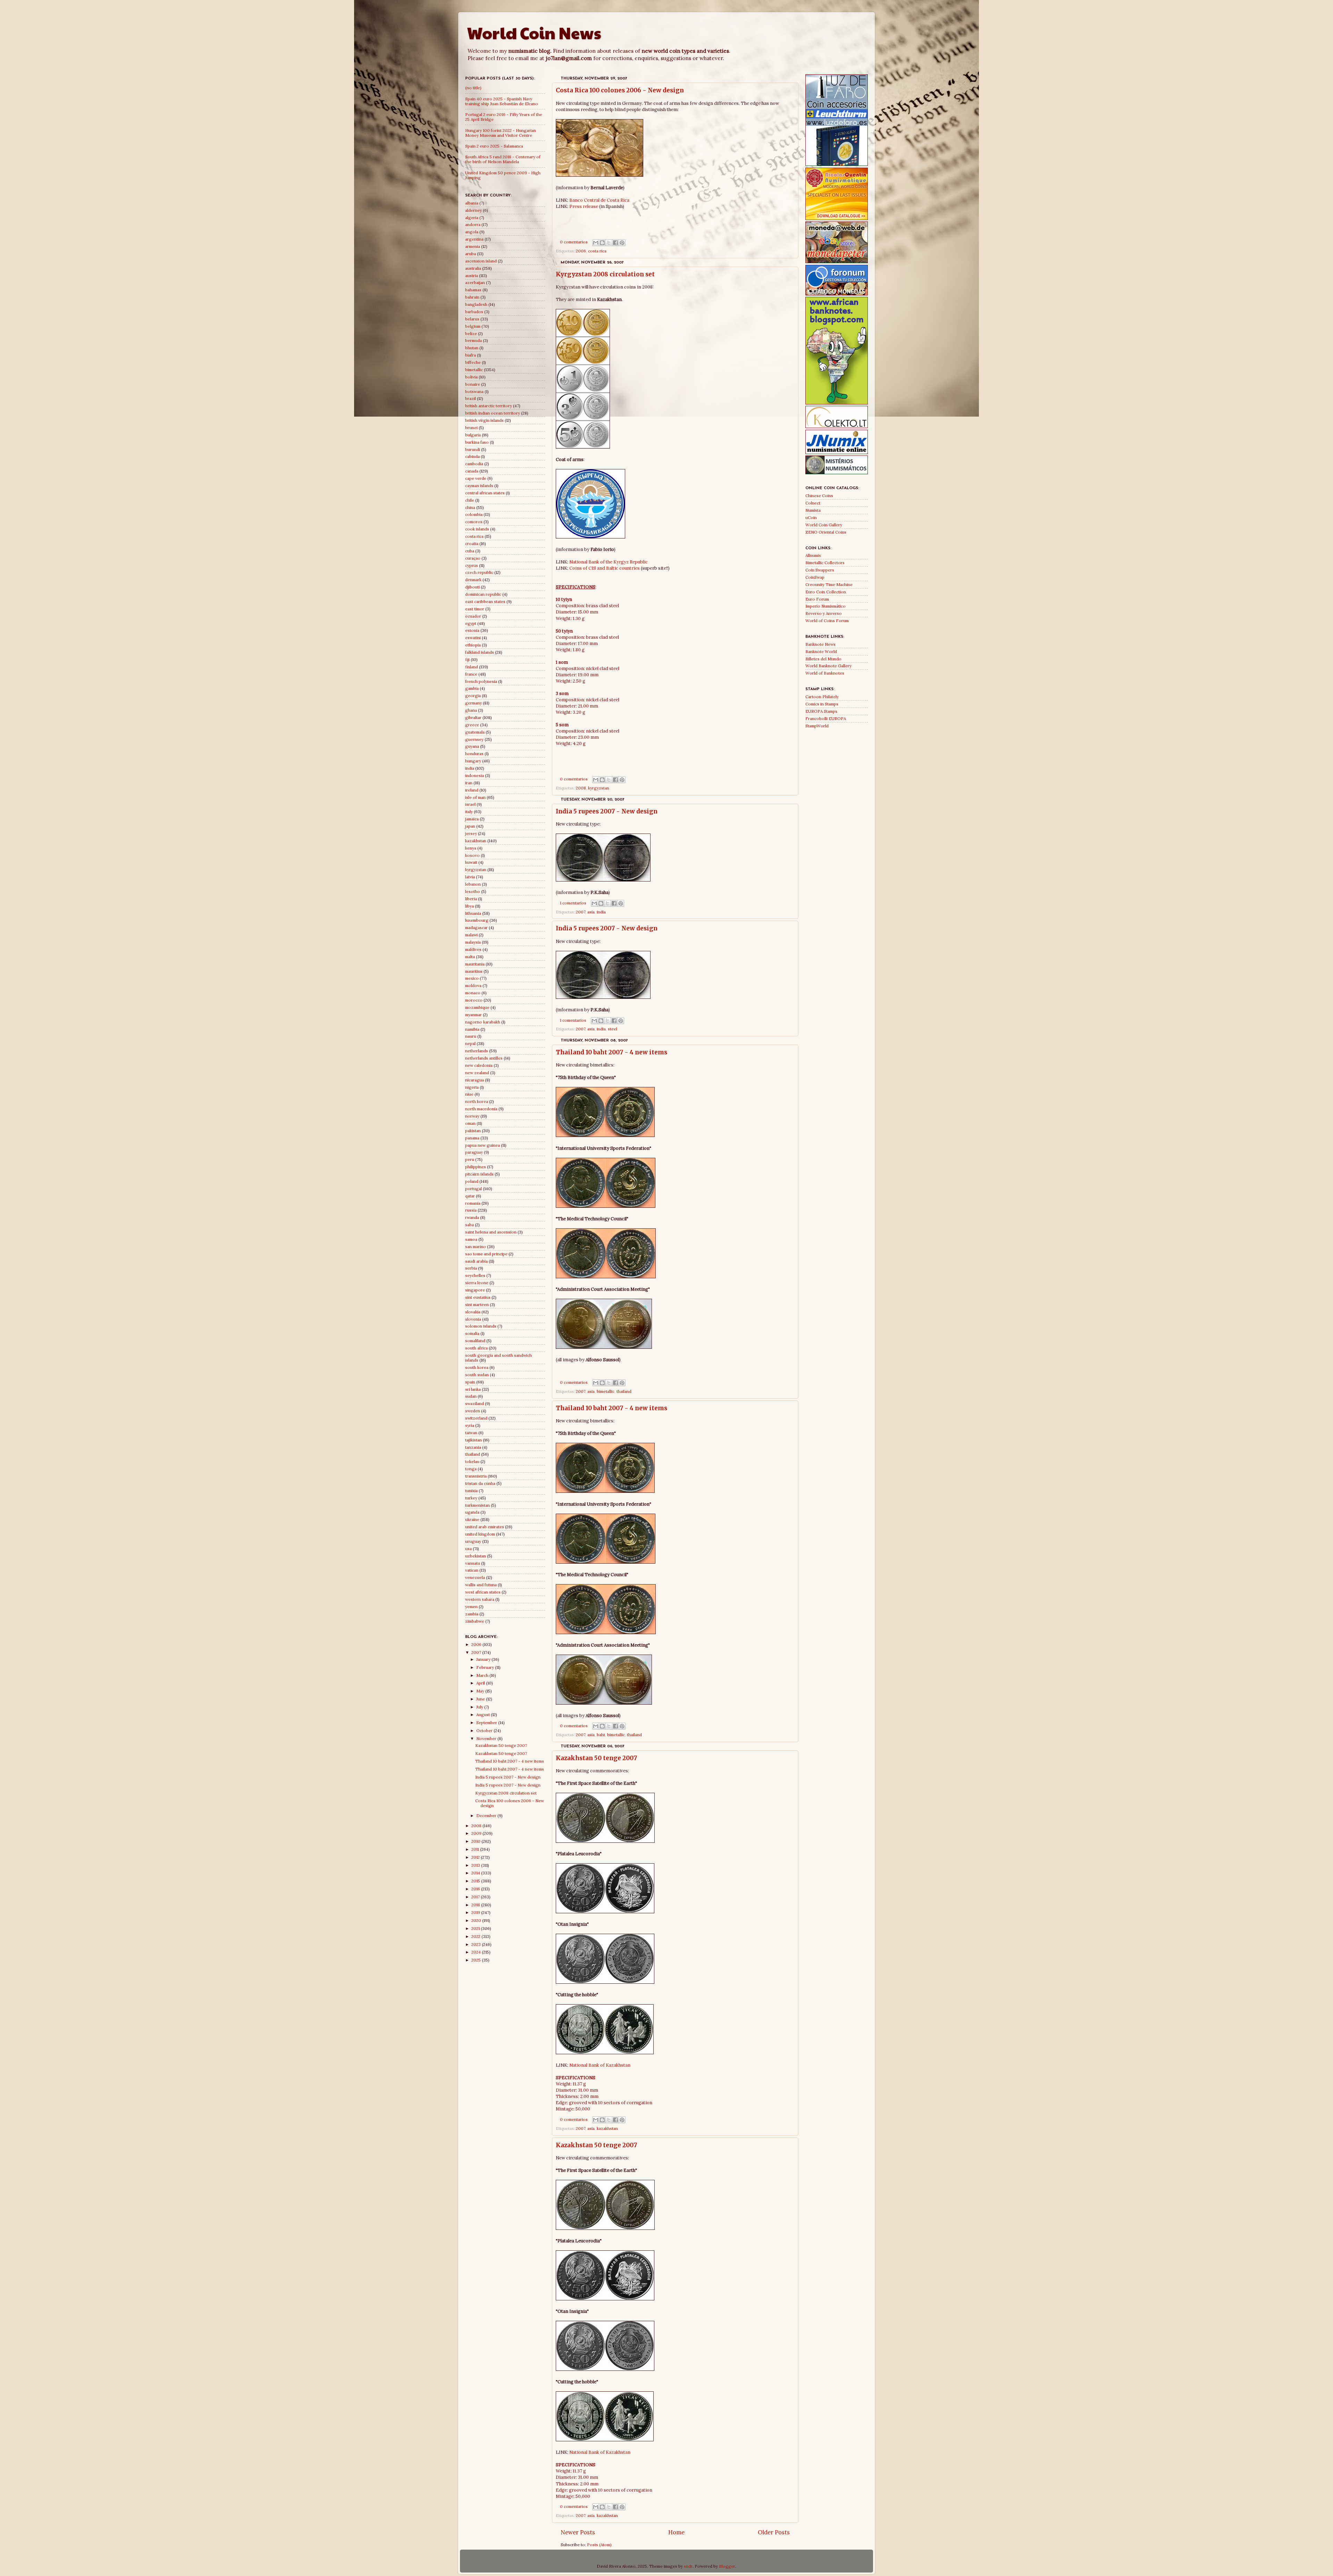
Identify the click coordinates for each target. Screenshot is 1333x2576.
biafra (471, 355)
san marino (476, 1247)
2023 (477, 1944)
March (483, 1675)
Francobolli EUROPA (826, 718)
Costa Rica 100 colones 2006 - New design (620, 90)
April (481, 1683)
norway (472, 1116)
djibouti (472, 587)
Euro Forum (817, 599)
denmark (473, 580)
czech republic (479, 572)
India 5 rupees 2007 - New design (607, 811)
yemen (471, 1607)
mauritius (474, 971)
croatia (472, 543)
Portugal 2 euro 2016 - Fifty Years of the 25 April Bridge (504, 117)
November (487, 1738)
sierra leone (477, 1283)
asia (591, 912)
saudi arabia (476, 1261)
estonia (472, 630)
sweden (473, 1411)
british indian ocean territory (493, 413)
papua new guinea (483, 1145)
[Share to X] (609, 243)
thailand (624, 1391)
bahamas (473, 290)
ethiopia (473, 645)
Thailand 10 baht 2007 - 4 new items (611, 1052)
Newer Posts (578, 2532)
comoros (474, 522)
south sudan (477, 1375)
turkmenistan (477, 1505)
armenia (473, 246)
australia (473, 268)
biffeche (473, 362)
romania (473, 1203)
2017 (476, 1897)
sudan (471, 1396)
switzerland (476, 1418)
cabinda (472, 456)
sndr (688, 2566)
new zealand (477, 1073)
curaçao (473, 558)
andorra (473, 224)
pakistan (473, 1131)
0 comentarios (574, 242)
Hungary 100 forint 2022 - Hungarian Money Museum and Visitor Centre (501, 133)
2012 (476, 1857)
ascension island (481, 261)
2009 (477, 1833)
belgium (473, 326)
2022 (476, 1936)
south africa (476, 1348)
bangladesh (476, 304)
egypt (471, 623)
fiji (467, 659)
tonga (471, 1469)
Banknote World (821, 651)
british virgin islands (484, 420)
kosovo (472, 855)
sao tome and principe (486, 1254)
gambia (472, 688)
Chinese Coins (819, 496)
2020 (477, 1920)
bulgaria (473, 435)
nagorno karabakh (483, 1022)
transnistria (476, 1476)
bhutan (472, 348)
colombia (474, 514)
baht (601, 1735)
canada (472, 471)
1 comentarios (573, 903)
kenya (471, 848)
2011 (476, 1849)
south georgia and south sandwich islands (498, 1358)
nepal (470, 1043)
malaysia (473, 942)
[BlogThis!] (602, 243)
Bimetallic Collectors (825, 563)
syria (470, 1425)
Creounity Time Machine (829, 584)
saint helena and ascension (491, 1232)
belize (471, 333)
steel (613, 1029)
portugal (473, 1189)
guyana (472, 746)
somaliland (475, 1341)
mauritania (475, 964)
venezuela (475, 1577)
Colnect (813, 503)
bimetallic (606, 1391)
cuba (470, 551)
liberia (471, 899)
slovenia (473, 1319)
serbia (471, 1268)
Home (676, 2532)
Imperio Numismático (825, 606)
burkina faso (477, 442)
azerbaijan (475, 282)
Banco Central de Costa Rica (599, 200)
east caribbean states (485, 601)
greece (472, 725)
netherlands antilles (484, 1058)
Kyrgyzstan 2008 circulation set (605, 274)
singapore (475, 1290)
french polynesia (481, 681)
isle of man (475, 797)
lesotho (473, 891)
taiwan (471, 1433)
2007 (581, 912)
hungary (473, 761)
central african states (485, 493)
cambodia (474, 464)
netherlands (477, 1051)
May (481, 1691)
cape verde (476, 478)
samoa (471, 1239)
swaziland (475, 1403)
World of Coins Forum (827, 621)
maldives (473, 949)
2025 (477, 1960)
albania (472, 203)
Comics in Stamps (822, 704)
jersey (471, 833)
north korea (477, 1101)
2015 (476, 1881)
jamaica (472, 819)
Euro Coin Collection (826, 592)
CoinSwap (815, 577)
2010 (476, 1841)
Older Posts (774, 2532)
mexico (472, 978)
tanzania (473, 1447)
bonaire (473, 384)
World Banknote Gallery (828, 666)
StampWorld (817, 726)
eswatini (473, 638)
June (481, 1699)
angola (472, 232)
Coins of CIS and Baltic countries (605, 568)
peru (470, 1159)
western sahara (480, 1599)
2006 (581, 251)
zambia (472, 1614)
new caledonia (479, 1065)
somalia (472, 1333)
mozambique (477, 1007)
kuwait (471, 862)
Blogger (727, 2566)
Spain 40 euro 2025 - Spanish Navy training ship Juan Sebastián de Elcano (502, 101)
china (470, 507)
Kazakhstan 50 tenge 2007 (596, 1758)
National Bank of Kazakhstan (600, 2065)
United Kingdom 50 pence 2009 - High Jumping (503, 175)
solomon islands (481, 1326)
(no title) (473, 88)
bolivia (471, 377)
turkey (471, 1498)
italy (469, 812)
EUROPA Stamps (821, 711)
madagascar (476, 927)
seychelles (475, 1275)
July (480, 1707)
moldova (473, 985)
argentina (474, 239)
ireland (472, 790)
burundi (473, 449)
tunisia (471, 1491)
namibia (472, 1029)
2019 (476, 1912)
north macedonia (481, 1109)
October (485, 1730)
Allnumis (813, 555)
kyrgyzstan (599, 788)
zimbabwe (475, 1621)
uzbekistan (476, 1556)
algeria (472, 218)
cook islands (477, 529)
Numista (813, 510)
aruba (471, 254)
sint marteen (477, 1304)
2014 (476, 1873)
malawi (471, 935)
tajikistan (473, 1440)
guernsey (474, 739)
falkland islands (480, 652)
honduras (474, 754)
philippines (476, 1167)
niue (469, 1094)
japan (470, 826)
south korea (477, 1367)
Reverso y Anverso (824, 613)
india (601, 912)
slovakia (473, 1312)
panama (472, 1138)
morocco (474, 1000)
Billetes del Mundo (823, 659)
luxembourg (477, 920)
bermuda (473, 340)
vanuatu (473, 1563)
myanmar (473, 1015)
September (487, 1722)
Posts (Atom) (599, 2545)
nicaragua (475, 1080)
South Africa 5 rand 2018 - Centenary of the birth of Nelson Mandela (503, 159)
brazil (471, 398)
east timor (475, 609)
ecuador (473, 616)
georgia (473, 696)
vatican (472, 1570)
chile (470, 500)
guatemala (475, 732)
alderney (473, 210)
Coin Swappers (820, 570)
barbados (474, 312)
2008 (581, 788)
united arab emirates (485, 1527)
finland (472, 667)
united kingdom (480, 1534)
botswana (474, 391)
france (471, 674)
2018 (476, 1905)
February (486, 1667)
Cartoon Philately (822, 697)
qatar (470, 1196)
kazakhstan (607, 2128)
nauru (471, 1036)
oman (470, 1123)
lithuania (473, 913)
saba (470, 1225)
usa (468, 1549)
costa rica (597, 251)
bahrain (472, 297)
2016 (476, 1889)
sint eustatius (478, 1297)
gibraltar (473, 717)
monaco (473, 993)
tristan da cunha (480, 1483)
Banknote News (820, 644)
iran (469, 783)
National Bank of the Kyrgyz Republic (609, 562)
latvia (470, 877)
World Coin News (534, 33)
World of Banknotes (825, 673)
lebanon (473, 884)
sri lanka (473, 1389)
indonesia (475, 775)
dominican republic (483, 594)
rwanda (472, 1217)
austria (472, 275)
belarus (472, 319)
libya (470, 906)
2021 (476, 1928)
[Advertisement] (675, 225)
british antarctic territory (489, 406)
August (484, 1714)
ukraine (472, 1519)
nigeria (472, 1087)
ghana (471, 710)
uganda (472, 1512)
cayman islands (479, 486)
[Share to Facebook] (615, 243)
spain (470, 1382)
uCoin (811, 517)
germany (473, 703)
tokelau (472, 1461)
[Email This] (596, 243)
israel (470, 804)
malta (470, 957)
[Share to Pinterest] (622, 243)
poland (472, 1181)
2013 (476, 1865)
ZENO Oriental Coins (826, 532)
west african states (483, 1592)
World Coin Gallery (824, 525)
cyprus (472, 565)
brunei (471, 428)
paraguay (474, 1152)
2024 (477, 1952)
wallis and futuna (481, 1585)
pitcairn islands (479, 1174)
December (487, 1816)
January (484, 1659)
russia (471, 1210)
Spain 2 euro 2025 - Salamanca (494, 146)
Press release (584, 206)
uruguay (473, 1541)
